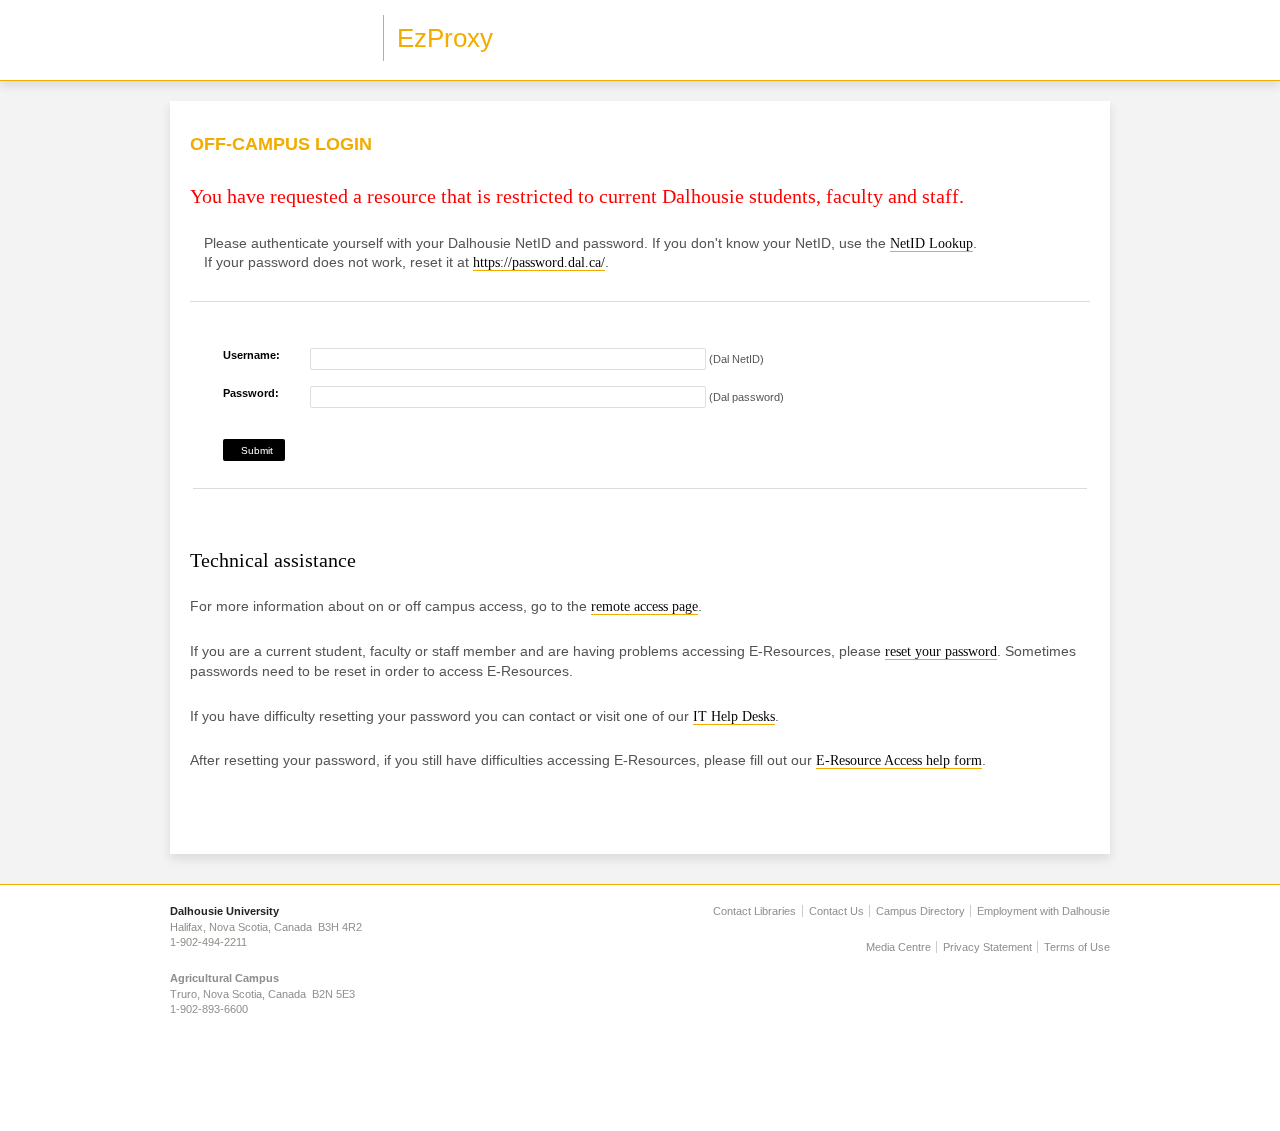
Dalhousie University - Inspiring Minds (270, 40)
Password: (251, 393)
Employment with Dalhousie (1043, 911)
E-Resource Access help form (899, 760)
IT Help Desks (734, 716)
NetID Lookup (931, 243)
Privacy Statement (987, 947)
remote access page (644, 606)
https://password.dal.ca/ (539, 262)
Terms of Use (1077, 947)
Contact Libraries (754, 911)
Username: (251, 355)
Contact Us (836, 911)
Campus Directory (920, 911)
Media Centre (898, 947)
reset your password (941, 651)
